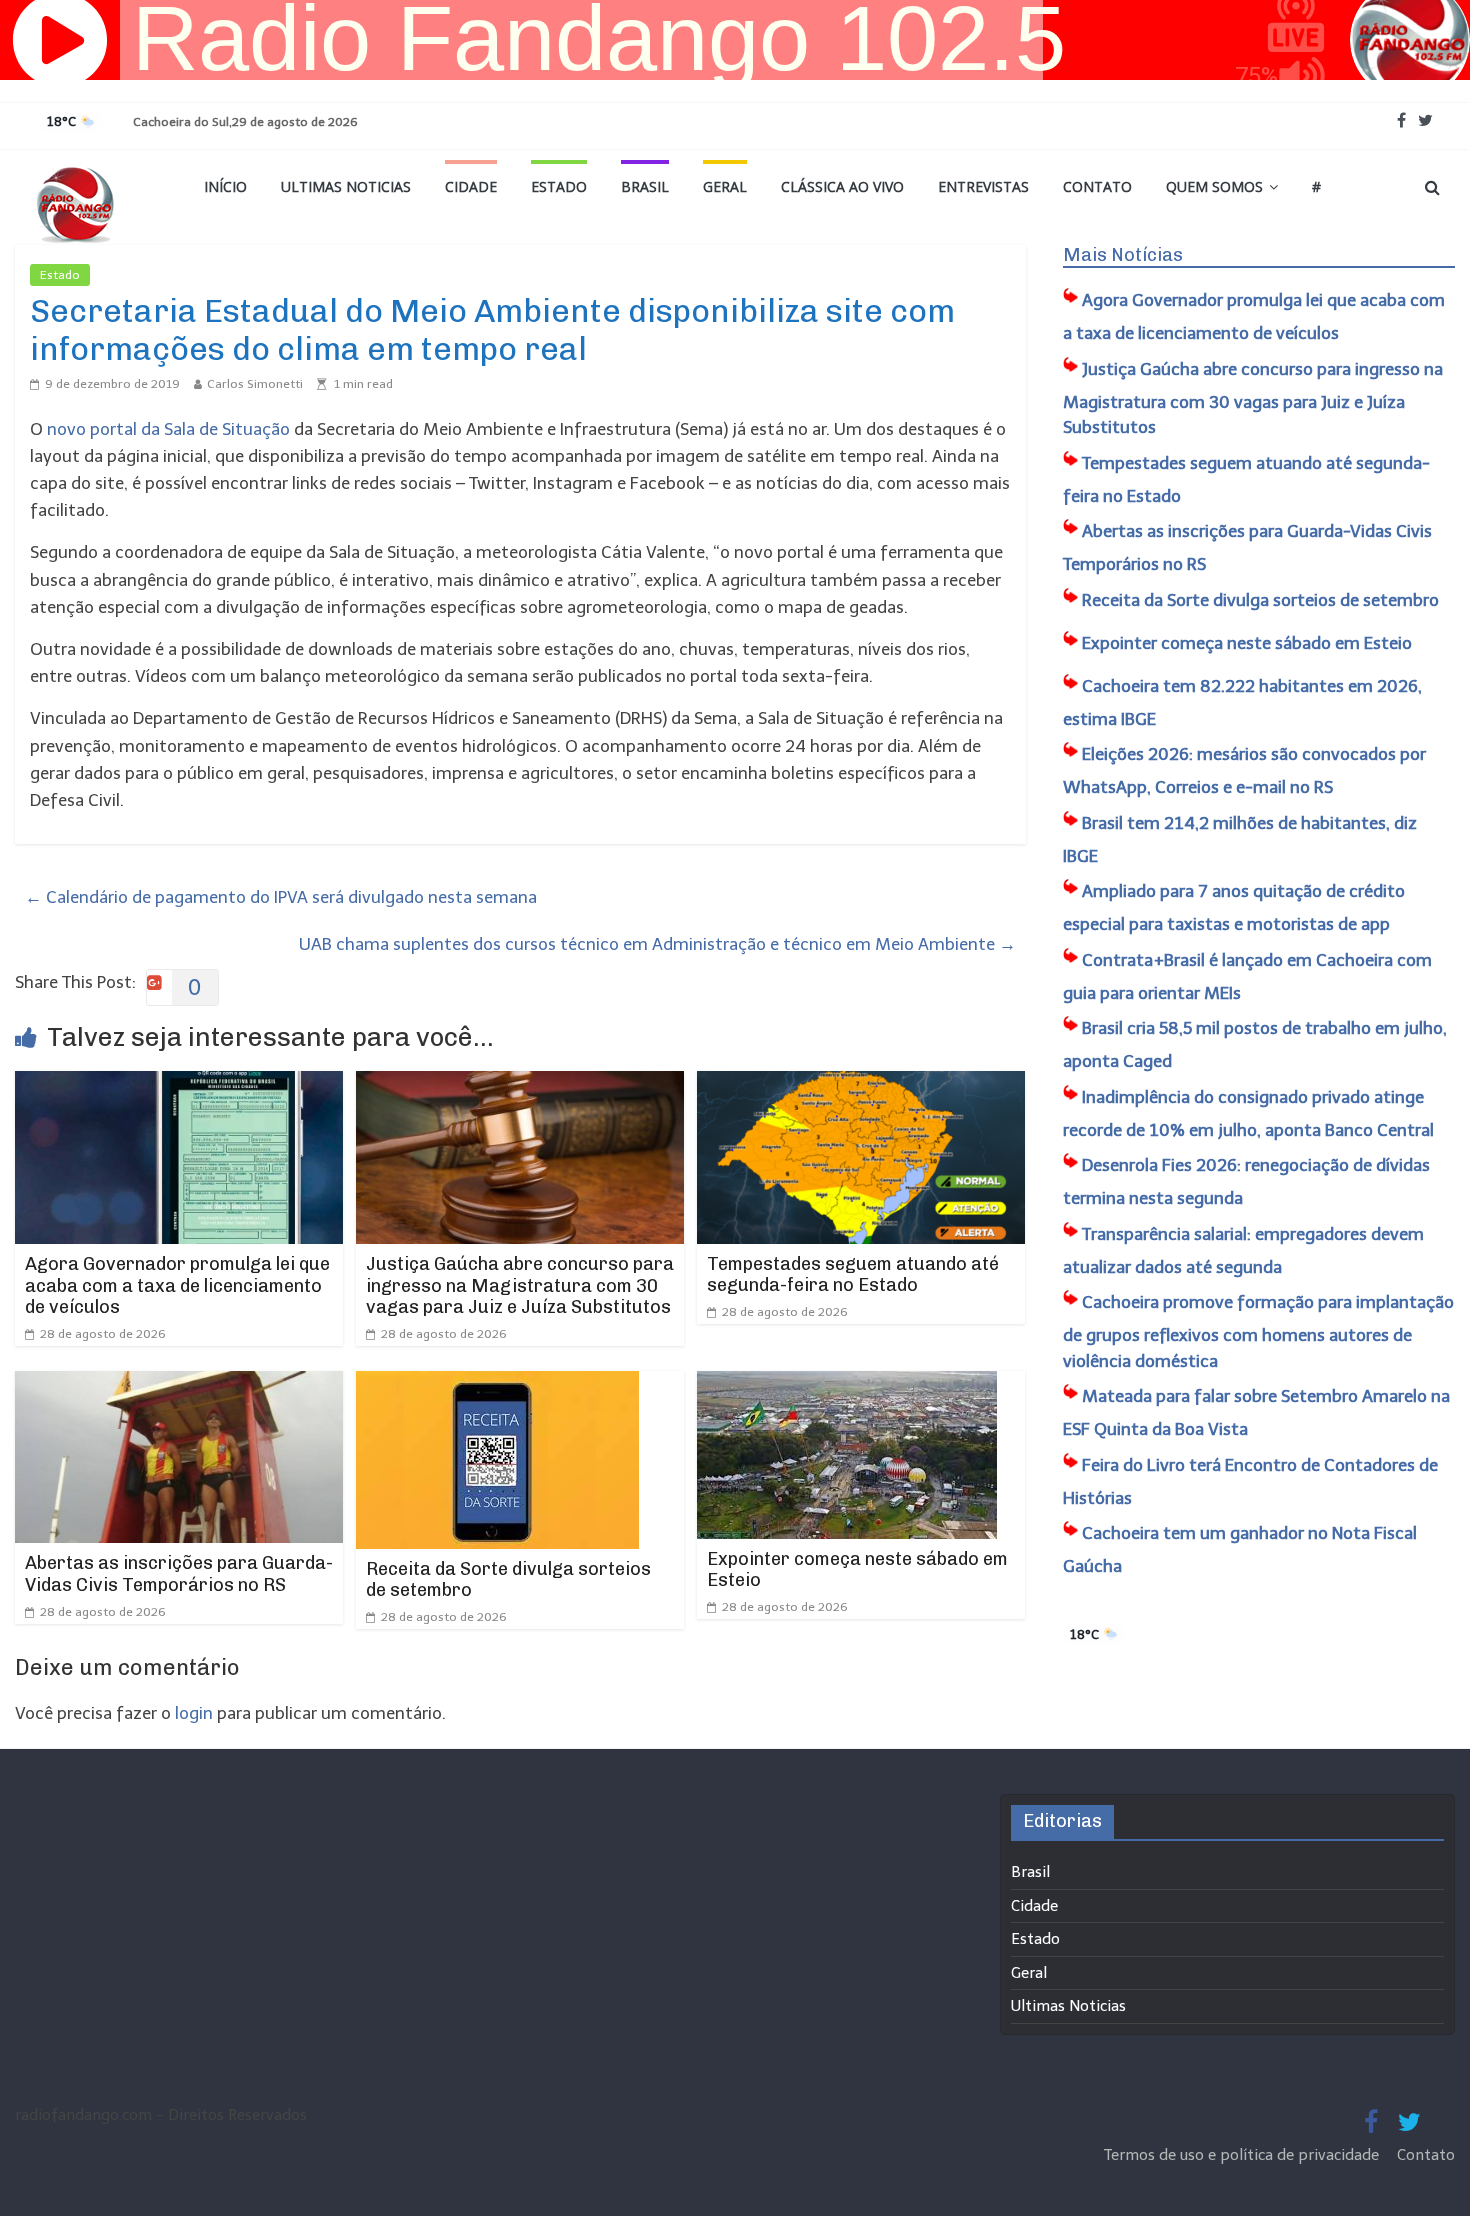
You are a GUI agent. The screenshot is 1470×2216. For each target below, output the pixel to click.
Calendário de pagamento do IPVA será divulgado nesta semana (281, 897)
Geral (725, 186)
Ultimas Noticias (346, 186)
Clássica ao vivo (842, 186)
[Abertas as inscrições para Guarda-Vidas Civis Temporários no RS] (179, 1384)
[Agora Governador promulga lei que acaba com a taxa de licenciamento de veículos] (179, 1084)
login (194, 1713)
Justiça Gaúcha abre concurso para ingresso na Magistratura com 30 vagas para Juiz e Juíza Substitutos (520, 1285)
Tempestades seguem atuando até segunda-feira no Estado (853, 1275)
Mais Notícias (1123, 255)
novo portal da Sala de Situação (168, 429)
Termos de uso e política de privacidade (1243, 2155)
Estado (559, 186)
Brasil (645, 186)
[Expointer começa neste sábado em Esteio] (847, 1384)
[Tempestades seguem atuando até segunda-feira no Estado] (861, 1084)
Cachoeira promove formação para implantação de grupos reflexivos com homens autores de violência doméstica (1258, 1331)
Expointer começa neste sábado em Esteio (857, 1570)
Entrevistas (983, 186)
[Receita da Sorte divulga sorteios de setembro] (497, 1384)
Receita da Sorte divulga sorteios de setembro (508, 1580)
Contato (1097, 186)
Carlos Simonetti (255, 384)
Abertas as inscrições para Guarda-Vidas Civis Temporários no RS (179, 1574)
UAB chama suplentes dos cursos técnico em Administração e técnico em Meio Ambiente (657, 944)
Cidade (471, 186)
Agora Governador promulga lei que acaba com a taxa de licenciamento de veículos (177, 1285)
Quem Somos (1214, 186)
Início (225, 186)
